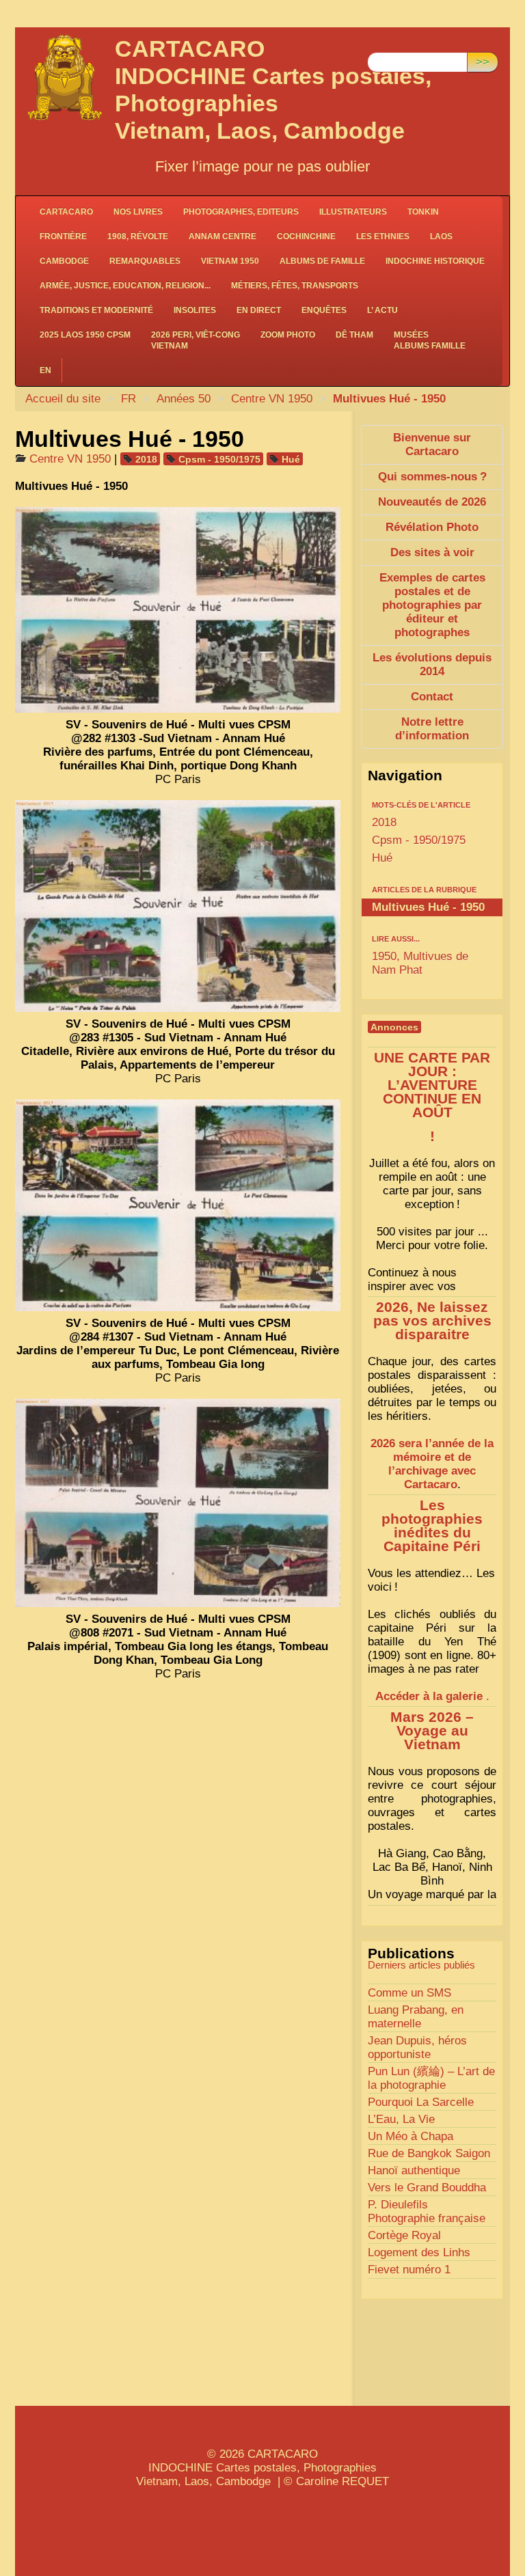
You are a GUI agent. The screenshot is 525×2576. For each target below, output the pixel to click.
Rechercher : (400, 41)
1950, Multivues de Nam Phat (420, 963)
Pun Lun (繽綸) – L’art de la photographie (431, 2078)
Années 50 (184, 399)
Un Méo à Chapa (410, 2136)
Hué (291, 459)
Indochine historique (435, 261)
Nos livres (138, 212)
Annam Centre (223, 236)
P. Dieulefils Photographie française (427, 2211)
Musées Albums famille (430, 340)
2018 (146, 459)
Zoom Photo (288, 335)
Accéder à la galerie (429, 1696)
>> (483, 62)
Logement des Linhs (419, 2252)
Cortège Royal (404, 2235)
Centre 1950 (273, 399)
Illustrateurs (353, 212)
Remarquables (145, 261)
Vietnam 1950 (230, 261)
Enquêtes (324, 310)
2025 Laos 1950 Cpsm (85, 335)
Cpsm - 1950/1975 (219, 459)
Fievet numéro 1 (409, 2270)
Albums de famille (322, 261)
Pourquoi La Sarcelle (421, 2102)
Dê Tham (354, 335)
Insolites (195, 310)
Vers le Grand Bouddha (427, 2188)
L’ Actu (382, 310)
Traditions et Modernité (96, 310)
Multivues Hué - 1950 (428, 907)
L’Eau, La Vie (401, 2119)
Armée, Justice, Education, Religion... (125, 286)
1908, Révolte (138, 236)
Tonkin (423, 212)
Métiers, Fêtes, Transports (295, 286)
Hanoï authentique (414, 2170)
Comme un (409, 1993)
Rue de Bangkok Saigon (429, 2153)
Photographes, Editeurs (241, 212)
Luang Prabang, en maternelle (416, 2017)
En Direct (259, 310)
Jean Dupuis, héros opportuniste (417, 2047)
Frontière (63, 236)
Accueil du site (63, 399)
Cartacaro (66, 212)
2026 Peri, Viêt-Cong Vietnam (196, 340)
